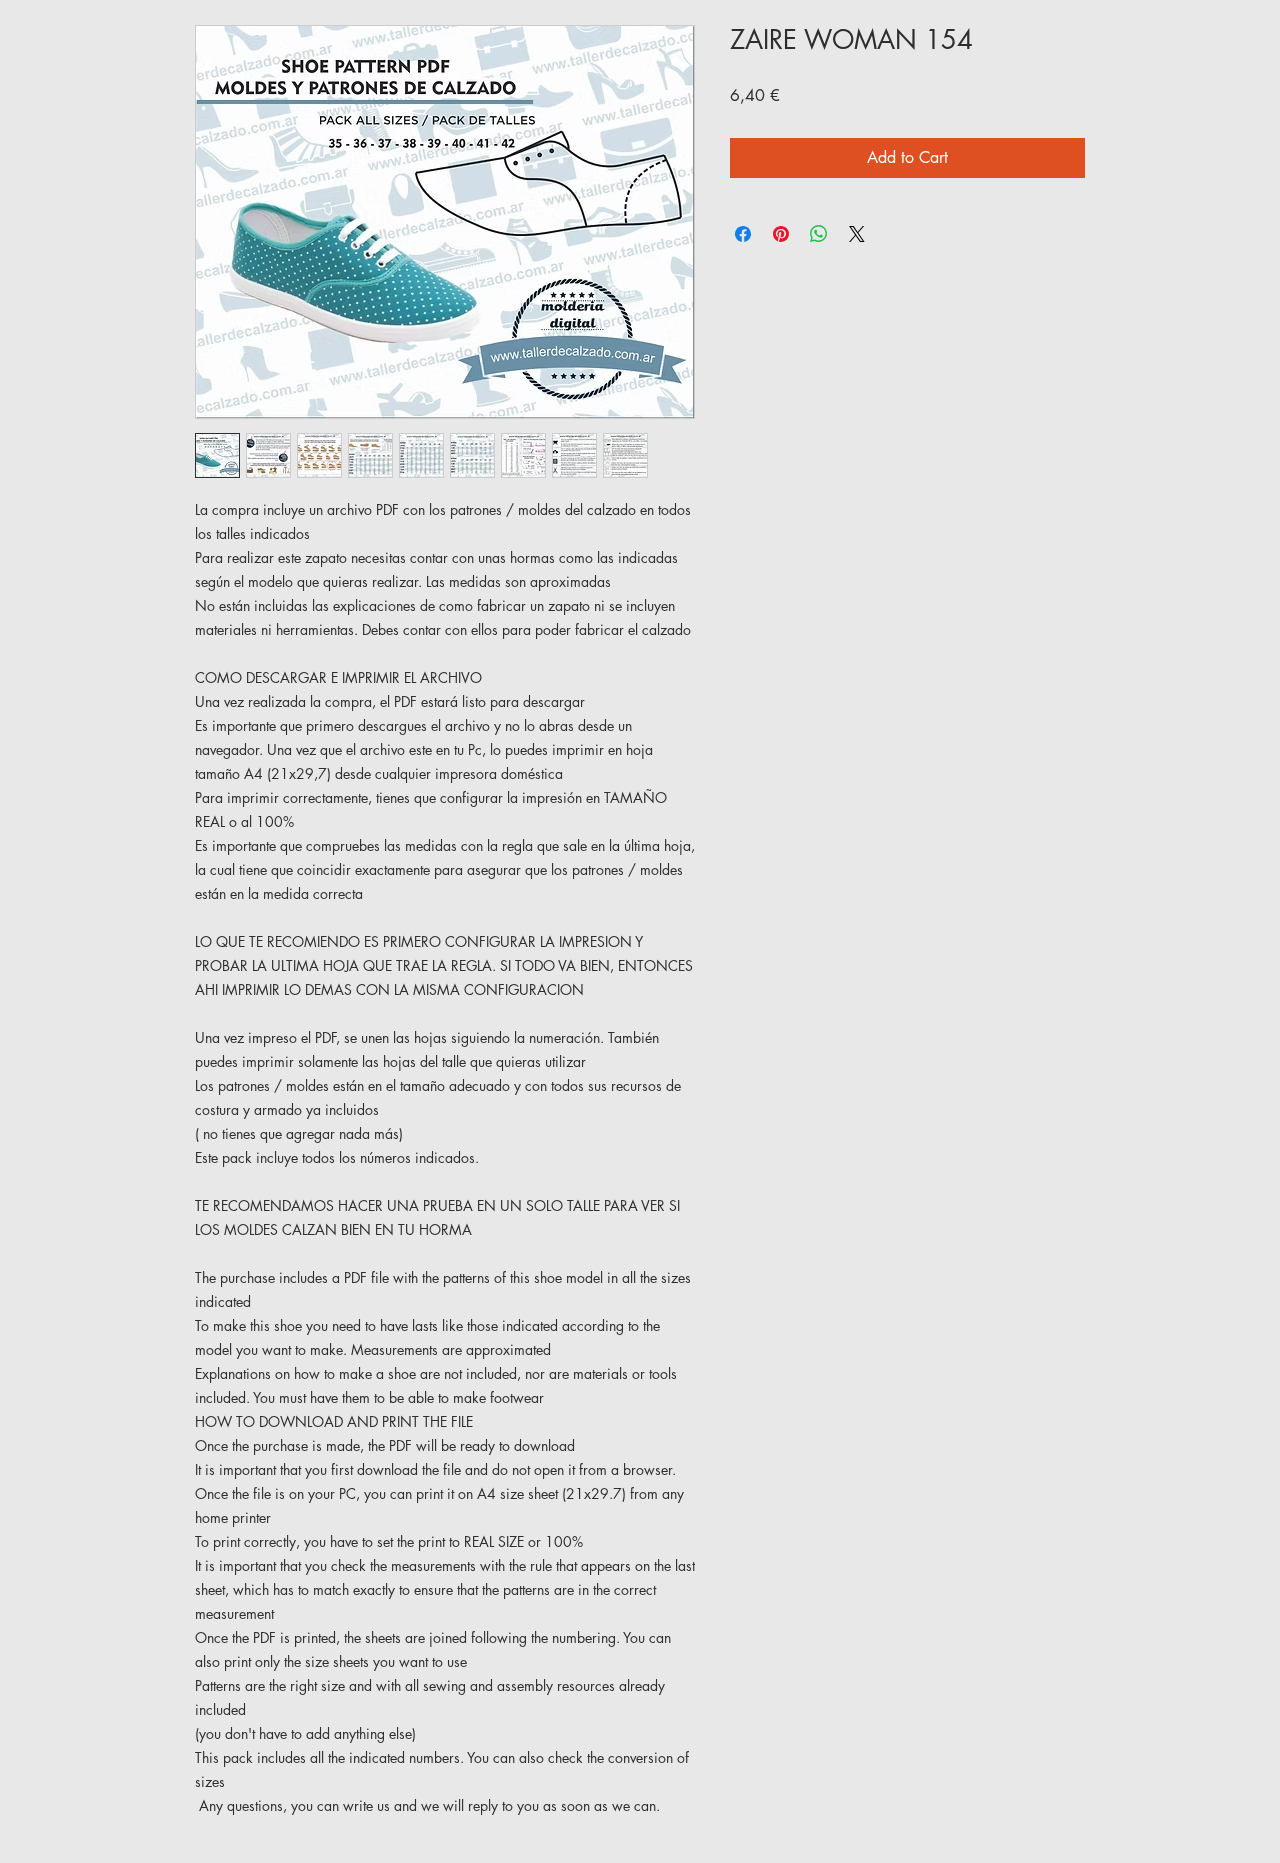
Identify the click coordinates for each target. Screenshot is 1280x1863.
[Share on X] (857, 234)
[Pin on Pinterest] (781, 234)
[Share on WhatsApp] (819, 234)
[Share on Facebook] (743, 234)
